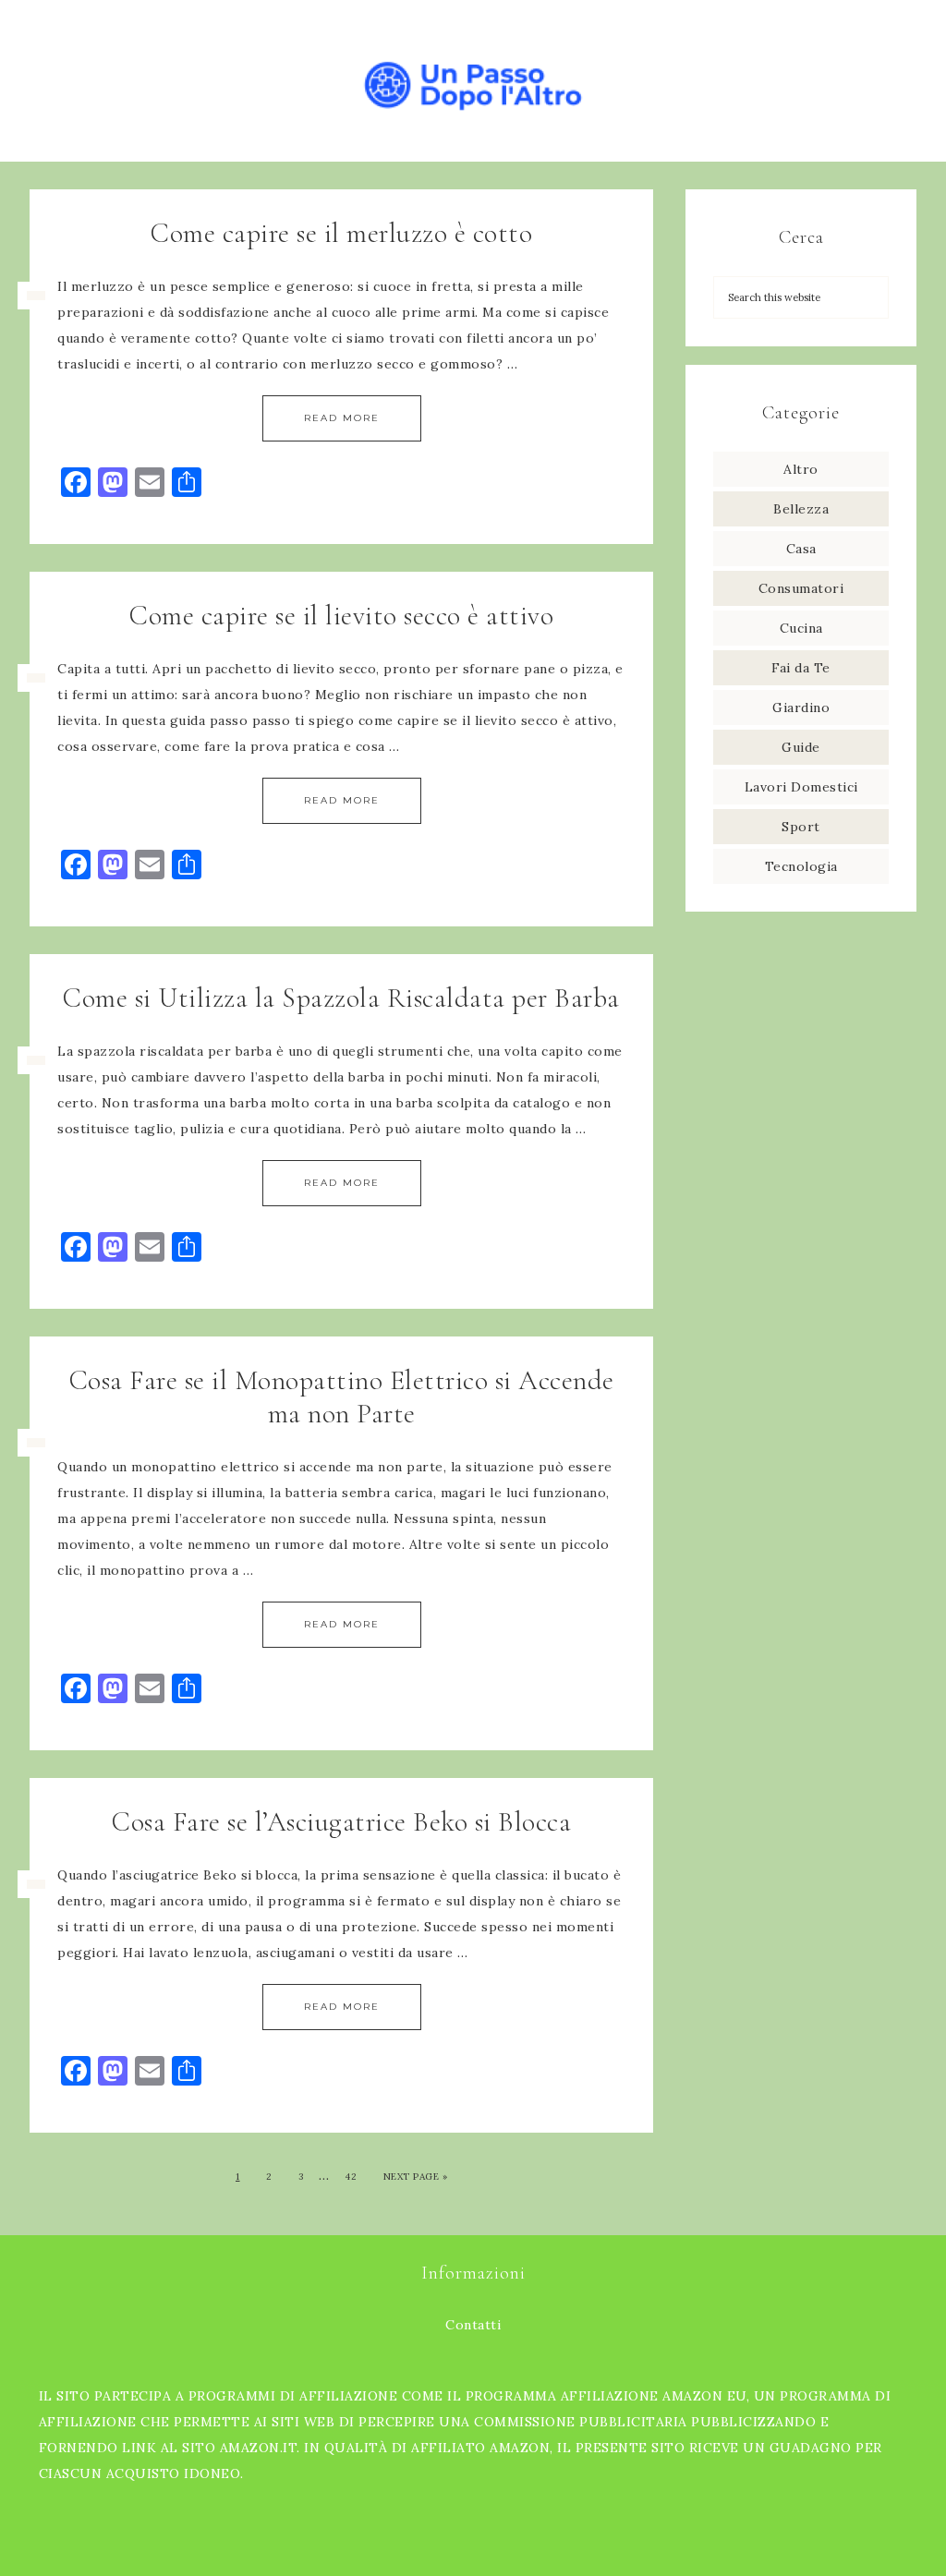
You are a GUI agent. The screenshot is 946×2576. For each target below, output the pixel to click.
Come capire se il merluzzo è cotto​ (341, 233)
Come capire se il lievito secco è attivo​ (341, 616)
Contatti (473, 2325)
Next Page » (416, 2177)
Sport (801, 827)
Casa (801, 549)
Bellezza (801, 509)
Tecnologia (801, 866)
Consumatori (801, 588)
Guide (801, 747)
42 (351, 2177)
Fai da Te (801, 668)
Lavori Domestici (801, 787)
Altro (801, 469)
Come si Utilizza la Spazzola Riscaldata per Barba (341, 998)
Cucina (801, 628)
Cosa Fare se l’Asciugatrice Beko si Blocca (341, 1822)
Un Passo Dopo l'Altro (473, 81)
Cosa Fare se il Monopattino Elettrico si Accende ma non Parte (342, 1397)
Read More (342, 418)
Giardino (801, 707)
